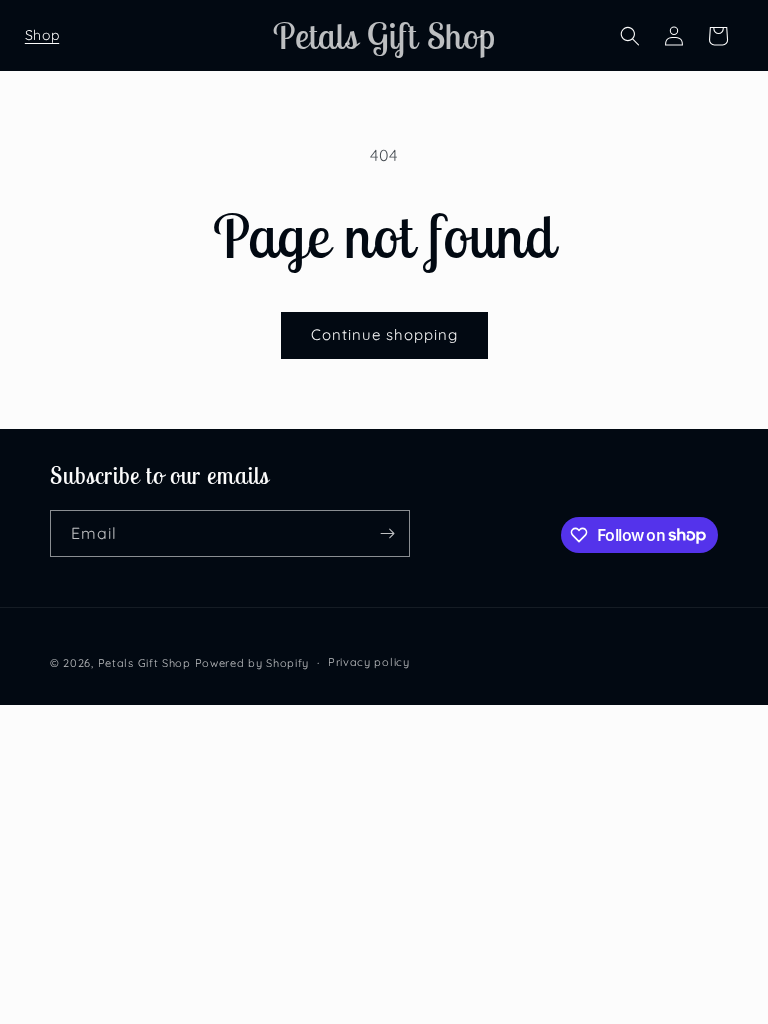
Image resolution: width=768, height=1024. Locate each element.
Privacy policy (369, 662)
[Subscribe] (387, 533)
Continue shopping (384, 334)
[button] (42, 36)
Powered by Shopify (252, 663)
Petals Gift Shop (144, 663)
